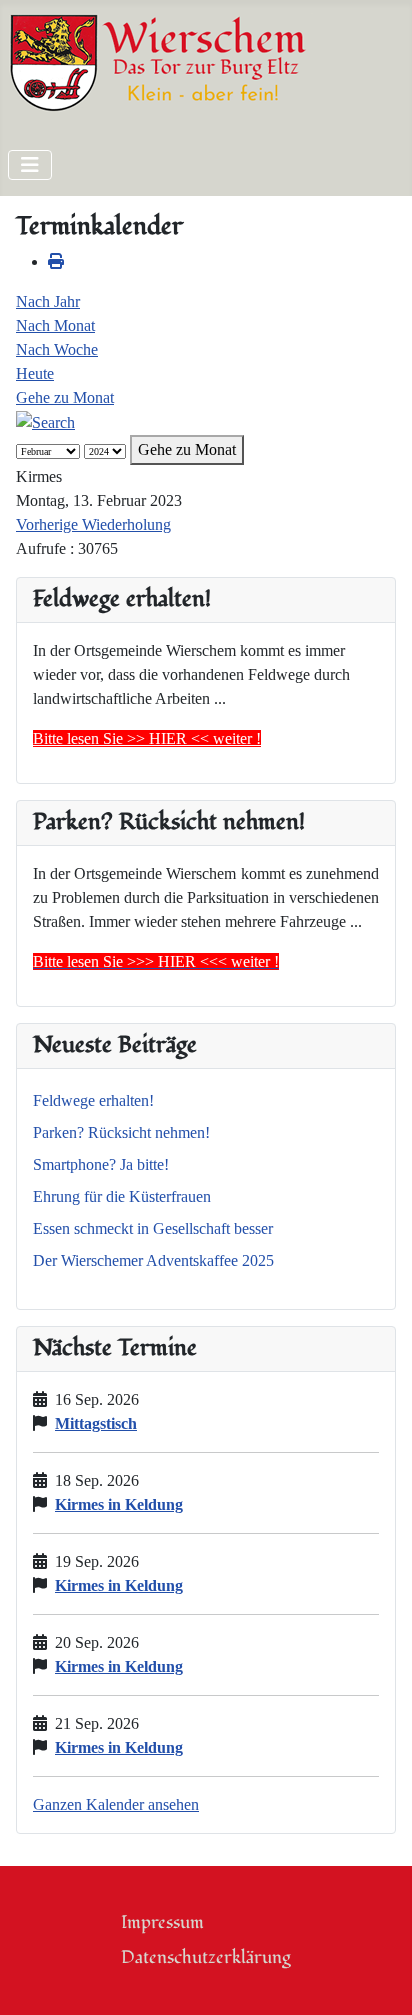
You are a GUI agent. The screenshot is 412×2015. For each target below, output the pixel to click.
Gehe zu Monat (65, 397)
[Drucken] (56, 261)
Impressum (162, 1922)
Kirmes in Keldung (119, 1504)
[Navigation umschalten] (30, 165)
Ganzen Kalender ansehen (116, 1804)
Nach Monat (55, 325)
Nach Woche (57, 349)
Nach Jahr (48, 301)
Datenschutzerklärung (206, 1957)
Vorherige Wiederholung (93, 524)
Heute (35, 373)
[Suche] (45, 421)
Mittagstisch (96, 1423)
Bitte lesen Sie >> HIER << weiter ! (147, 738)
